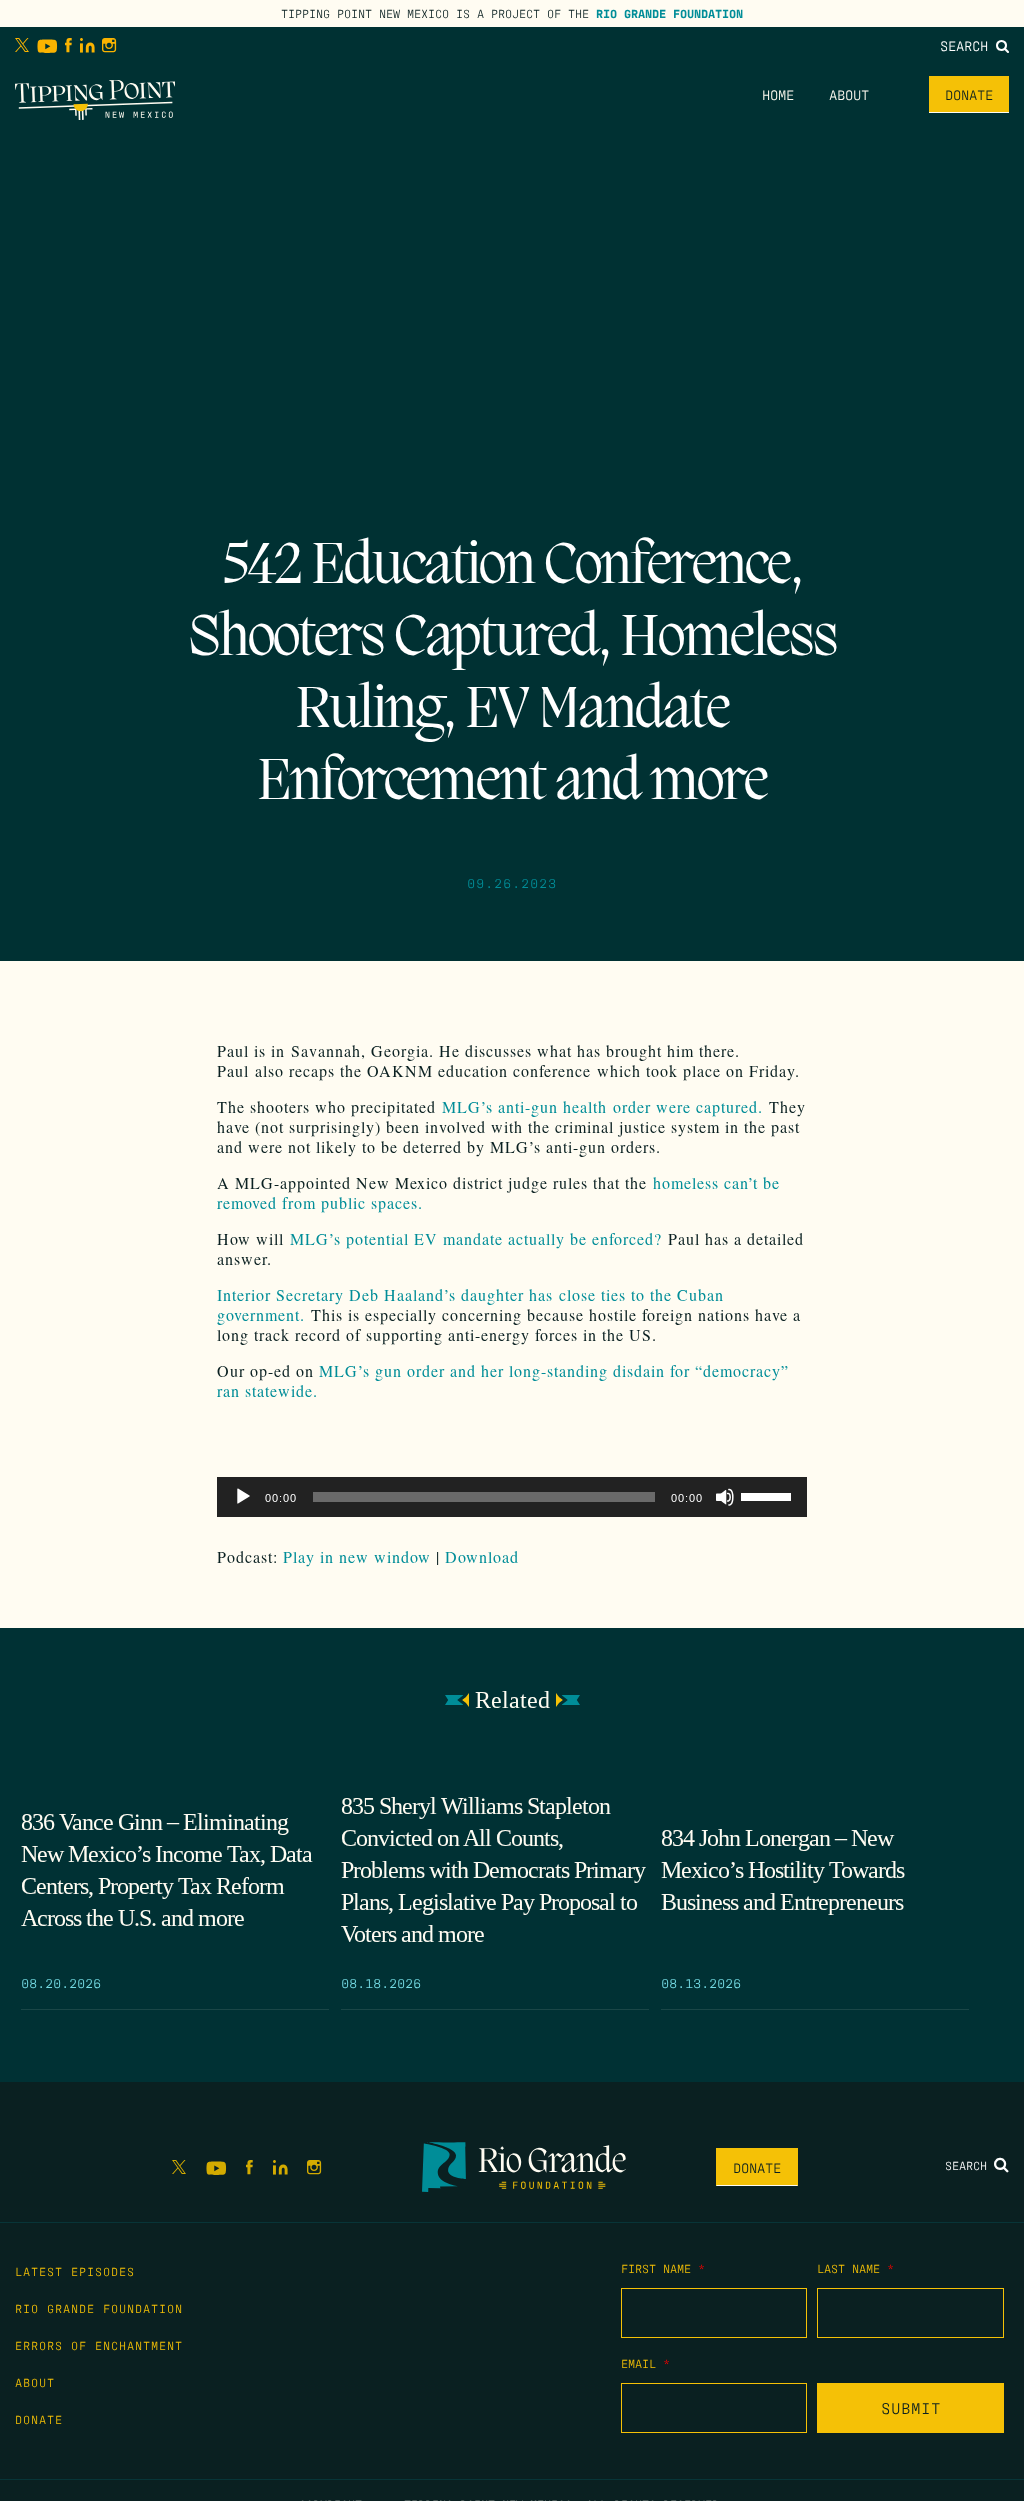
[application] (512, 1497)
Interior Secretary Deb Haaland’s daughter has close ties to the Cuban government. (470, 1304)
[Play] (243, 1497)
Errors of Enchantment (99, 2345)
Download (482, 1556)
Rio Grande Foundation (669, 13)
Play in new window (357, 1556)
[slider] (769, 1495)
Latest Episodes (75, 2271)
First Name (663, 2268)
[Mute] (725, 1497)
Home (778, 94)
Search (968, 45)
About (849, 94)
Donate (969, 94)
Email (645, 2363)
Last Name (855, 2268)
